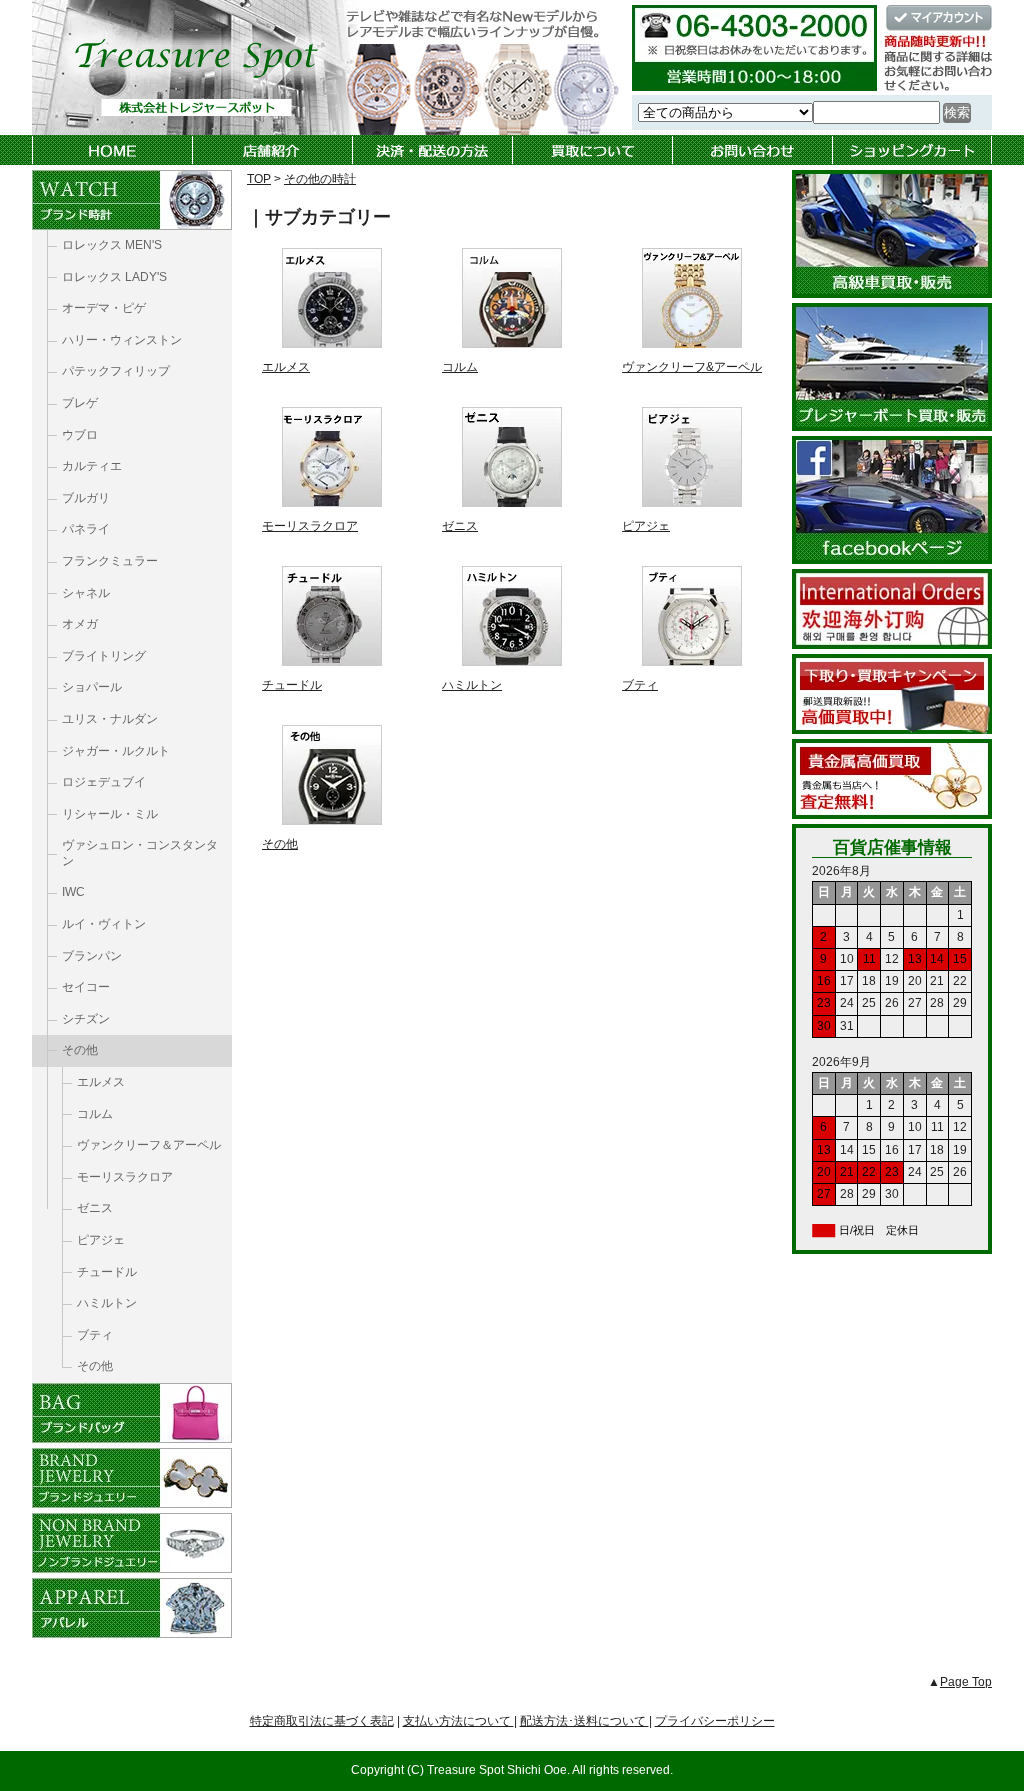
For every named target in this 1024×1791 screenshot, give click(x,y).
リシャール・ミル (110, 814)
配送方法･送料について (584, 1721)
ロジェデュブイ (104, 782)
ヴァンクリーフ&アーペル (692, 367)
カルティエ (92, 466)
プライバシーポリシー (715, 1721)
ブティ (640, 685)
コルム (460, 367)
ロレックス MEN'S (112, 245)
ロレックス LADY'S (114, 277)
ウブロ (80, 435)
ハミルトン (472, 685)
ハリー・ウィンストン (122, 340)
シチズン (86, 1019)
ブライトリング (104, 656)
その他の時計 (320, 179)
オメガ (80, 624)
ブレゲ (80, 403)
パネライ (86, 529)
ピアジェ (646, 526)
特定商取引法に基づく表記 (322, 1721)
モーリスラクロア (310, 526)
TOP (259, 179)
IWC (73, 892)
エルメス (286, 367)
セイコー (86, 987)
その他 (280, 844)
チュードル (292, 685)
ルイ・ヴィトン (104, 924)
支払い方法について (458, 1721)
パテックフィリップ (116, 371)
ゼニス (460, 526)
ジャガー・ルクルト (116, 751)
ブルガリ (86, 498)
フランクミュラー (110, 561)
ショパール (92, 687)
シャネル (86, 593)
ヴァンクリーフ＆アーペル (149, 1145)
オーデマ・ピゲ (104, 308)
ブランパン (92, 956)
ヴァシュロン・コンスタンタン (140, 853)
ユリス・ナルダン (110, 719)
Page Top (966, 1682)
